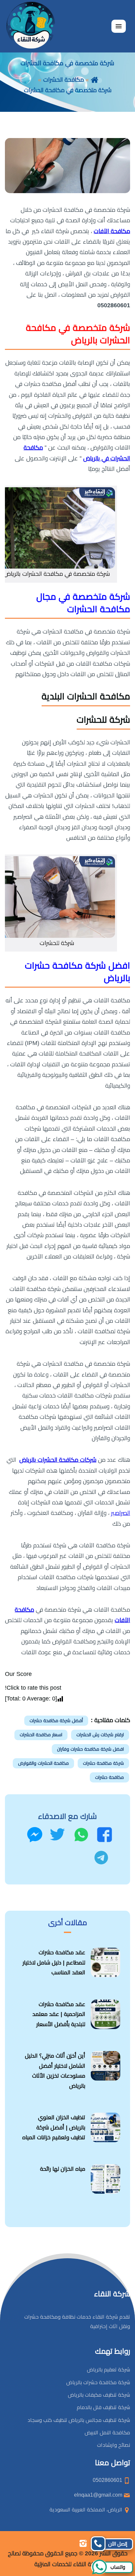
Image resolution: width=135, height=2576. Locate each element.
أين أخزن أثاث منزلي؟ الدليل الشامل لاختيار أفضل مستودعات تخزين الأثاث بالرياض (55, 2071)
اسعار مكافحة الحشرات (41, 1735)
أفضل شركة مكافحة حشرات (56, 1721)
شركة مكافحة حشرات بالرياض (98, 2382)
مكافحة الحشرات (64, 80)
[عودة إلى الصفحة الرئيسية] (95, 80)
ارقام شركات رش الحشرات (100, 1735)
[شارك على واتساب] (81, 1835)
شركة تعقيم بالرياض (108, 2370)
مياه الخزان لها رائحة (63, 2169)
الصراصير (121, 1513)
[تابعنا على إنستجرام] (83, 2543)
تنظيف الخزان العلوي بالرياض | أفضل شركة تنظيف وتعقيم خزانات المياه (54, 2127)
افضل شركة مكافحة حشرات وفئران (90, 1749)
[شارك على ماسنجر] (35, 1835)
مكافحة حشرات (109, 1777)
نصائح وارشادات (114, 2445)
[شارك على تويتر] (57, 1835)
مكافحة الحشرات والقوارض (43, 1763)
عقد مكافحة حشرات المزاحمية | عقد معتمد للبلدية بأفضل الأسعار (59, 2014)
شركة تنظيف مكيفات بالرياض (99, 2395)
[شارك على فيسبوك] (105, 1835)
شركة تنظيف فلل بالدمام (103, 2407)
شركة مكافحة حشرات (103, 1763)
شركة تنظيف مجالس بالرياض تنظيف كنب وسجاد (79, 2420)
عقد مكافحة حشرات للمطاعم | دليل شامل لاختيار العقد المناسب (54, 1962)
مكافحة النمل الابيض (107, 2433)
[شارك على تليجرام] (101, 1858)
